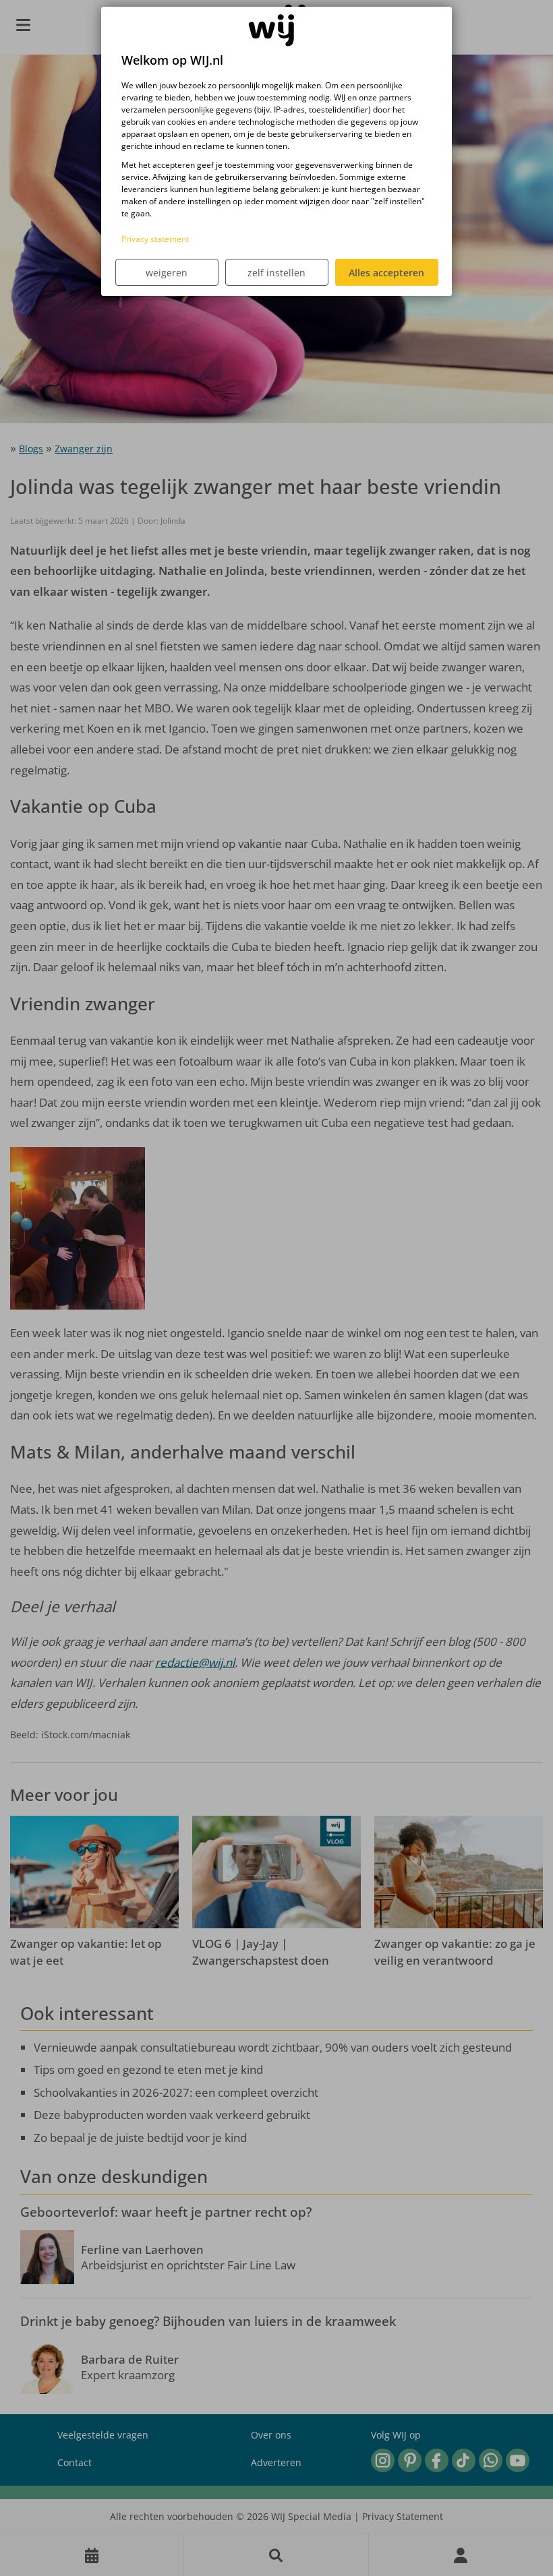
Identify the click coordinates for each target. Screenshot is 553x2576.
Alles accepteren (386, 273)
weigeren (167, 273)
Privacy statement (155, 239)
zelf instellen (276, 273)
